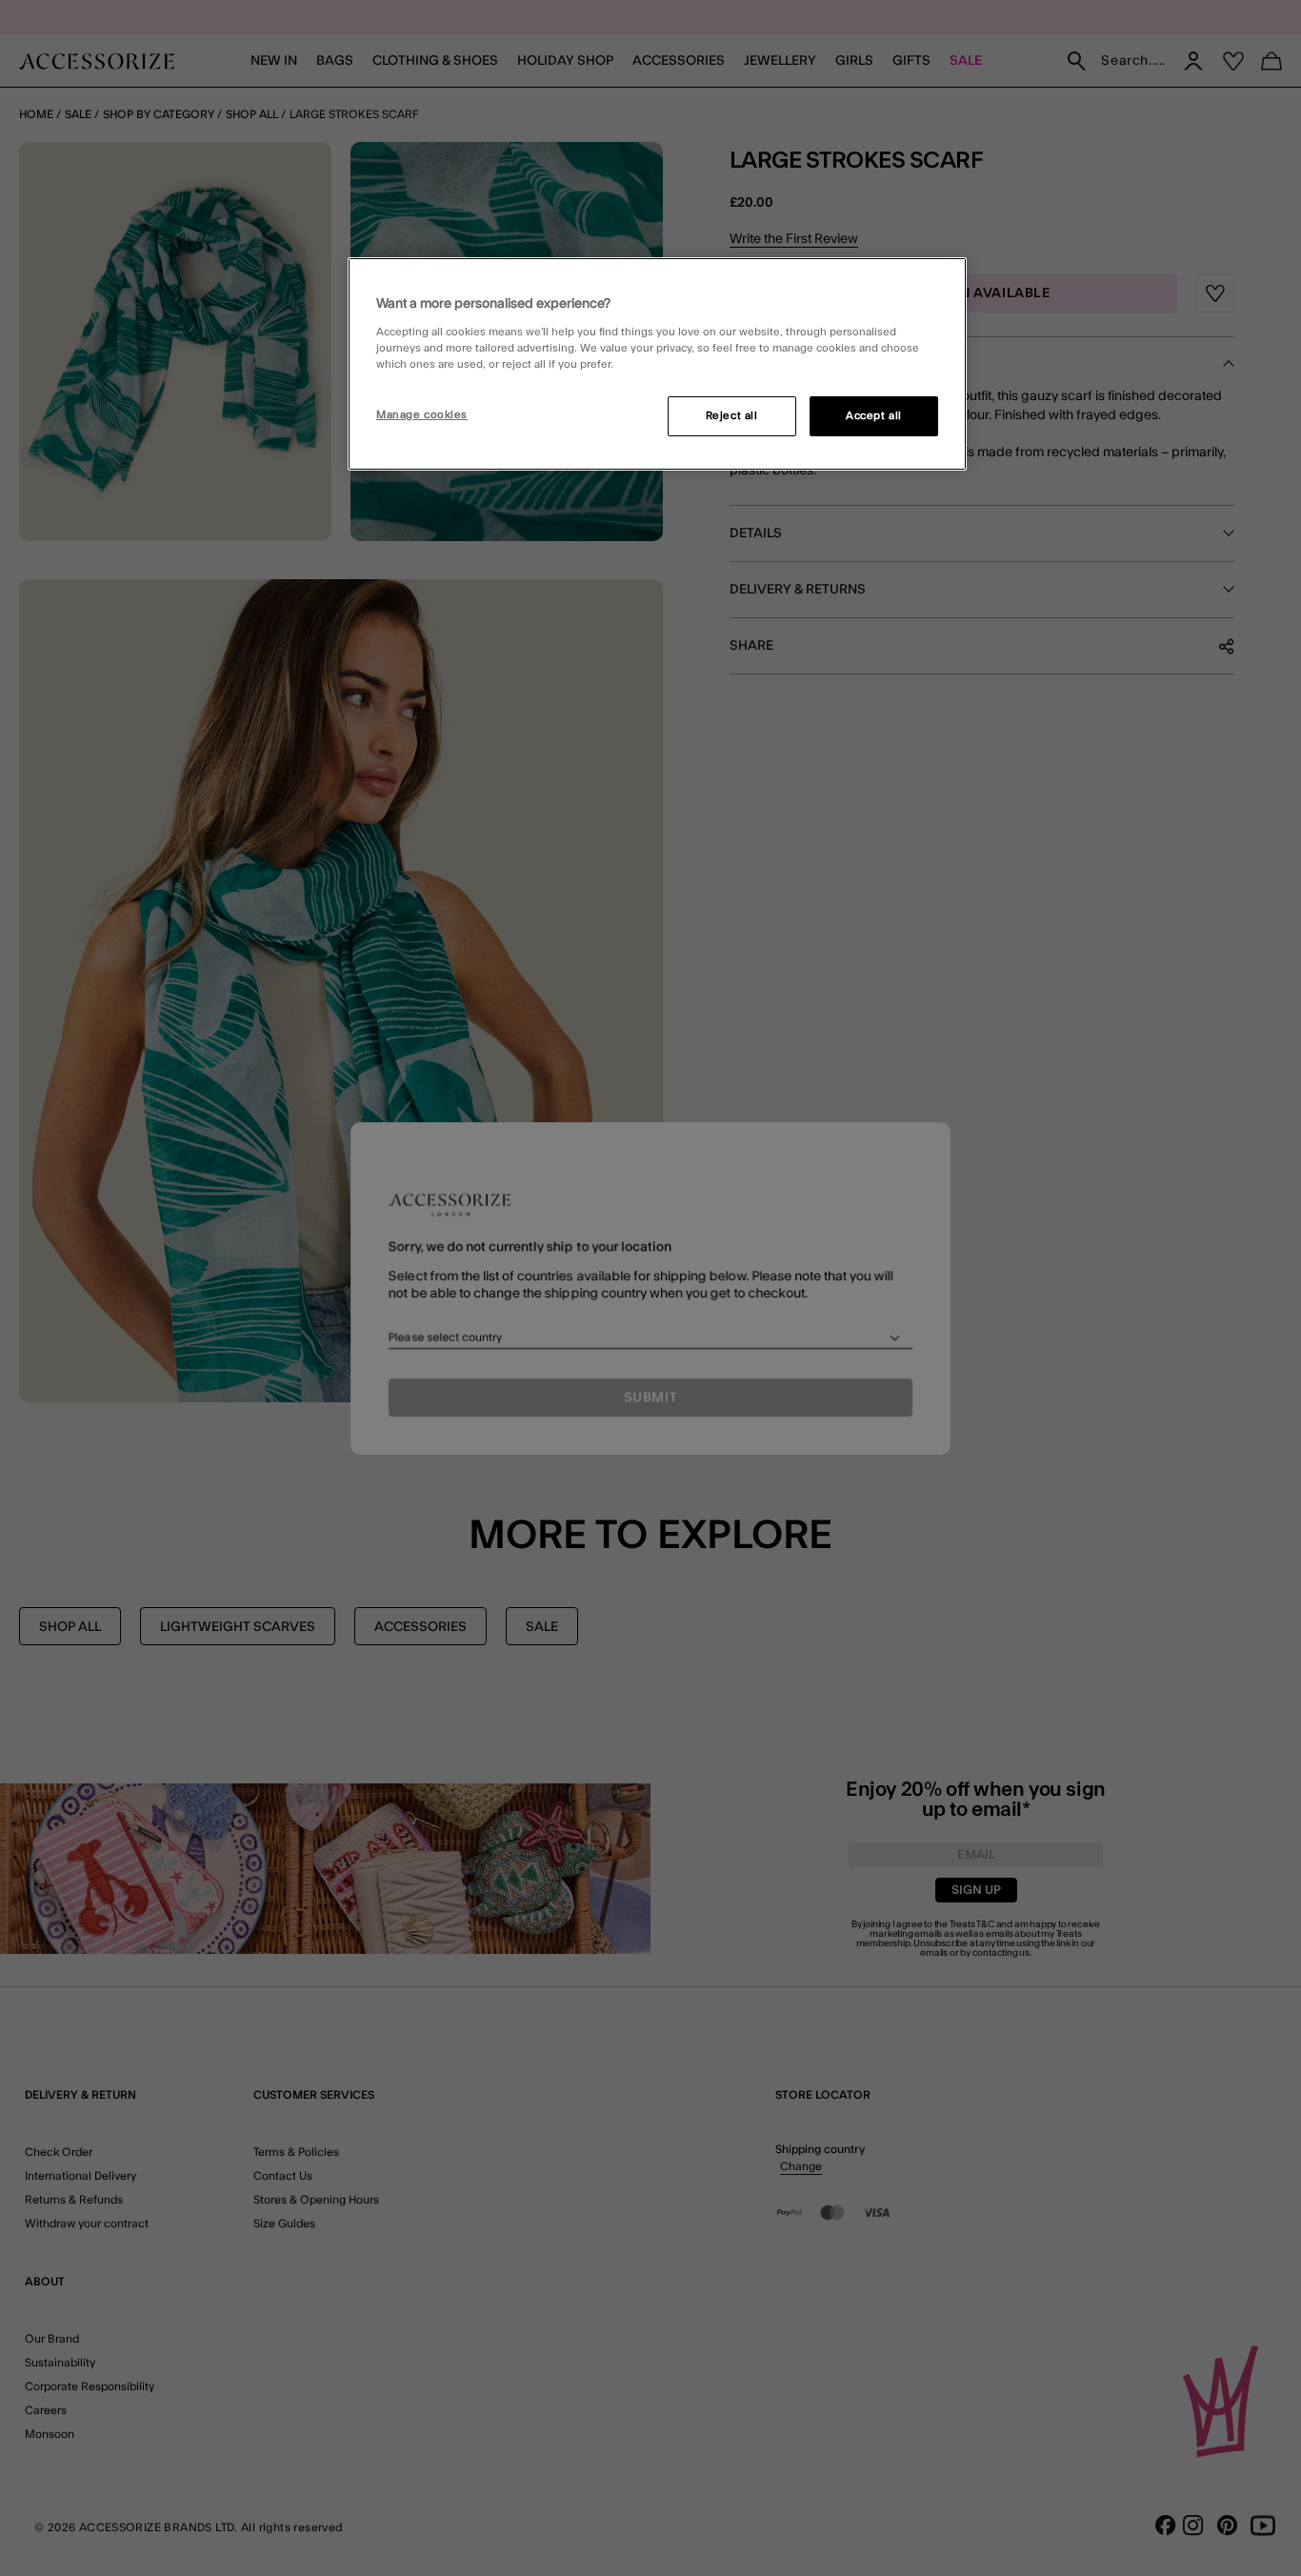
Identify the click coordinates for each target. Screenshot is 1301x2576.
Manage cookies (422, 415)
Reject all (732, 416)
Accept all (874, 416)
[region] (657, 364)
